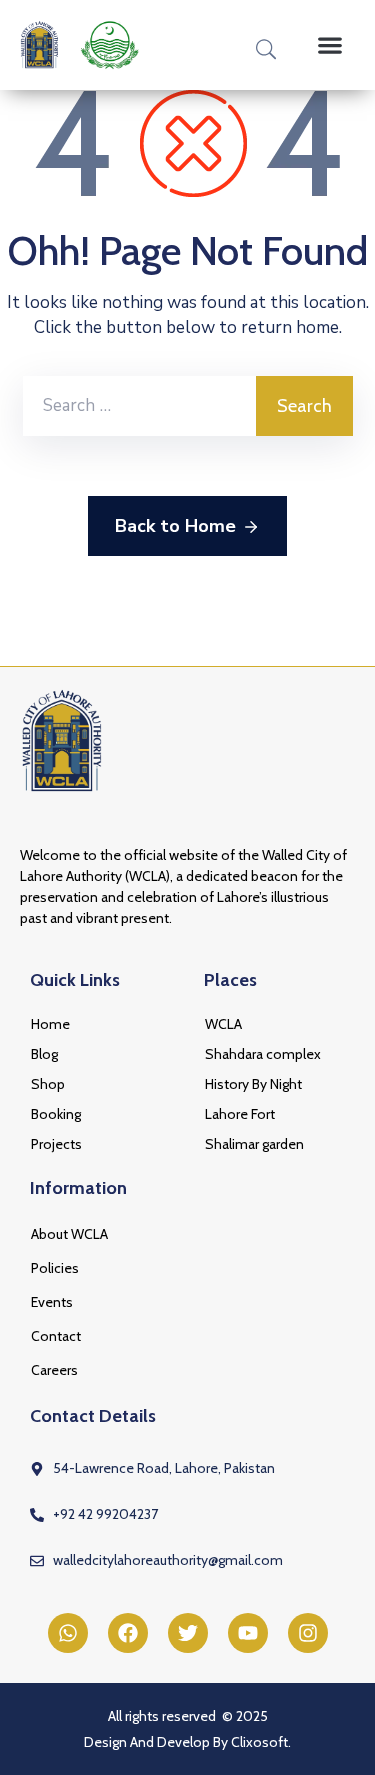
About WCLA (69, 1234)
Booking (56, 1114)
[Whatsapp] (68, 1633)
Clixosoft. (261, 1742)
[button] (329, 44)
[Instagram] (308, 1633)
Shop (48, 1084)
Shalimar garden (254, 1144)
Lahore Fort (240, 1114)
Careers (54, 1370)
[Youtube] (248, 1633)
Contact (56, 1336)
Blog (44, 1054)
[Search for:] (139, 406)
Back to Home (175, 526)
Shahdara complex (263, 1054)
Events (52, 1302)
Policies (55, 1268)
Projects (56, 1144)
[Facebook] (128, 1633)
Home (50, 1024)
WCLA (223, 1024)
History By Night (253, 1084)
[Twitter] (188, 1633)
